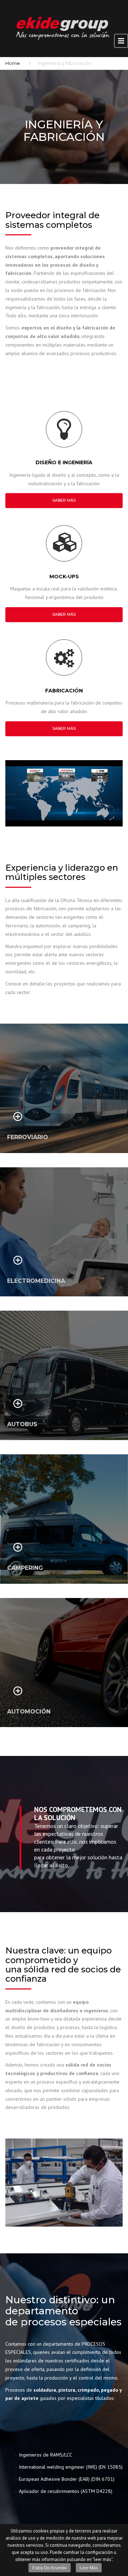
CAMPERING (25, 1568)
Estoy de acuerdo (50, 2568)
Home (13, 63)
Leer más (89, 2568)
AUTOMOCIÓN (29, 1712)
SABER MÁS (64, 500)
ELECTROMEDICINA (36, 1281)
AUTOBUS (22, 1424)
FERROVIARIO (28, 1137)
